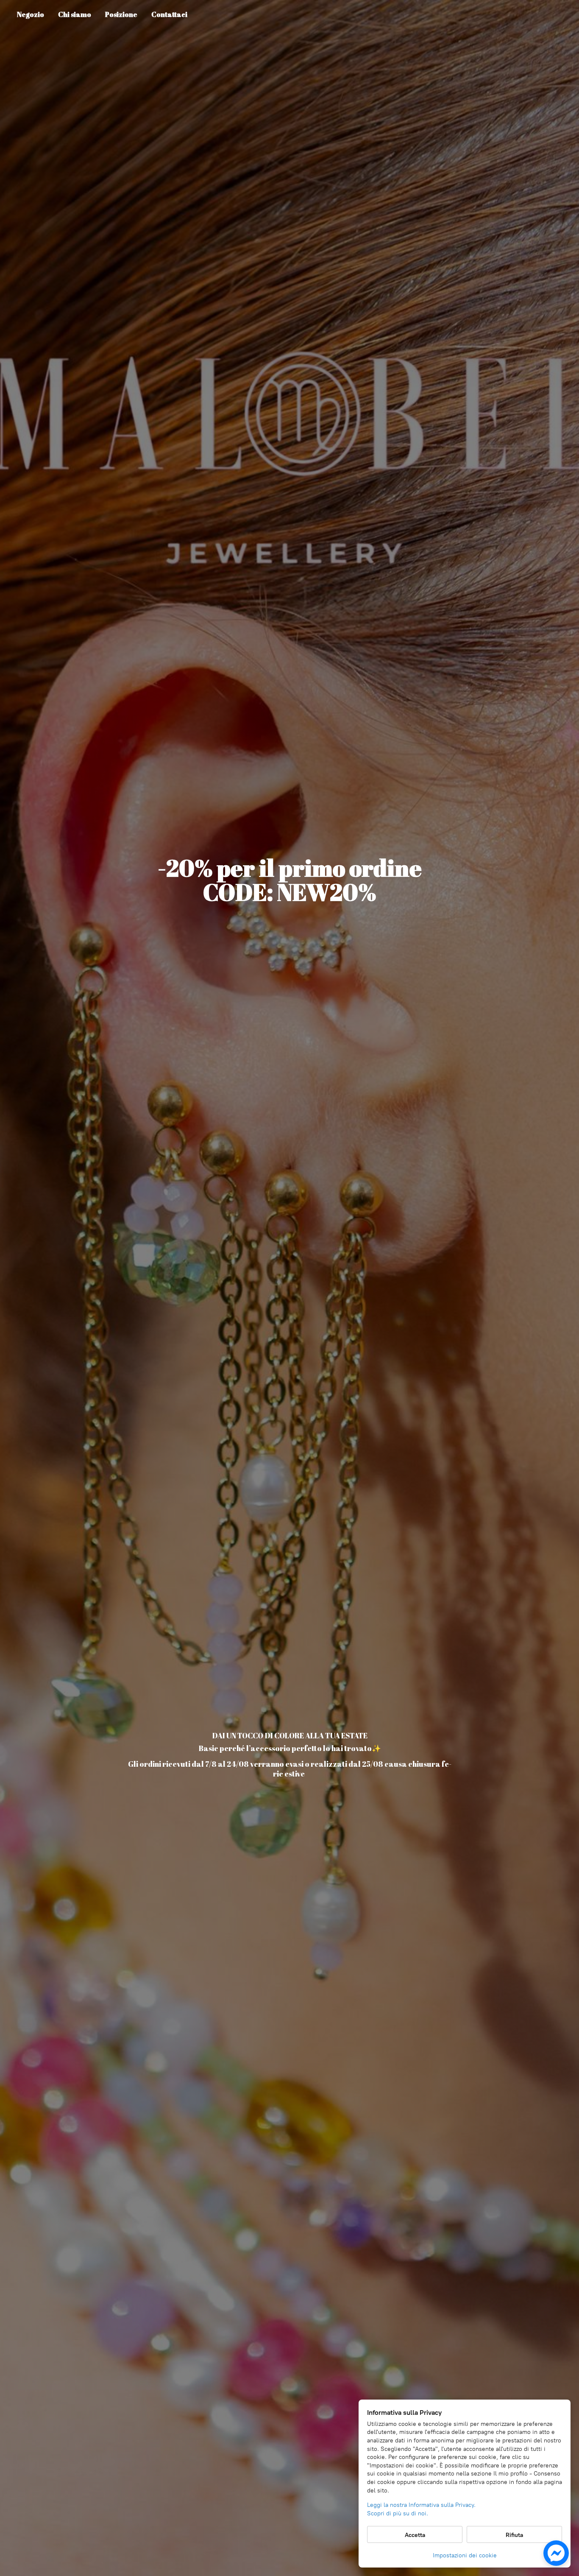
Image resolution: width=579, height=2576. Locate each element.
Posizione (121, 14)
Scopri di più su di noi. (398, 2513)
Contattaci (169, 14)
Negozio (31, 14)
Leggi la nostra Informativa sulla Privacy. (421, 2505)
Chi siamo (75, 14)
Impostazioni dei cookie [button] (465, 2555)
